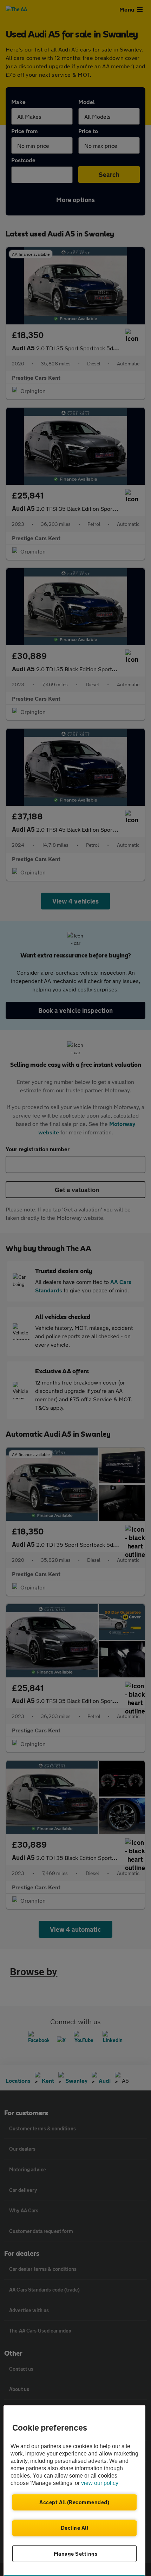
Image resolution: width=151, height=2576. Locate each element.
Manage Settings (76, 2554)
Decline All (75, 2528)
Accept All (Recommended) (74, 2502)
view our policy (100, 2483)
